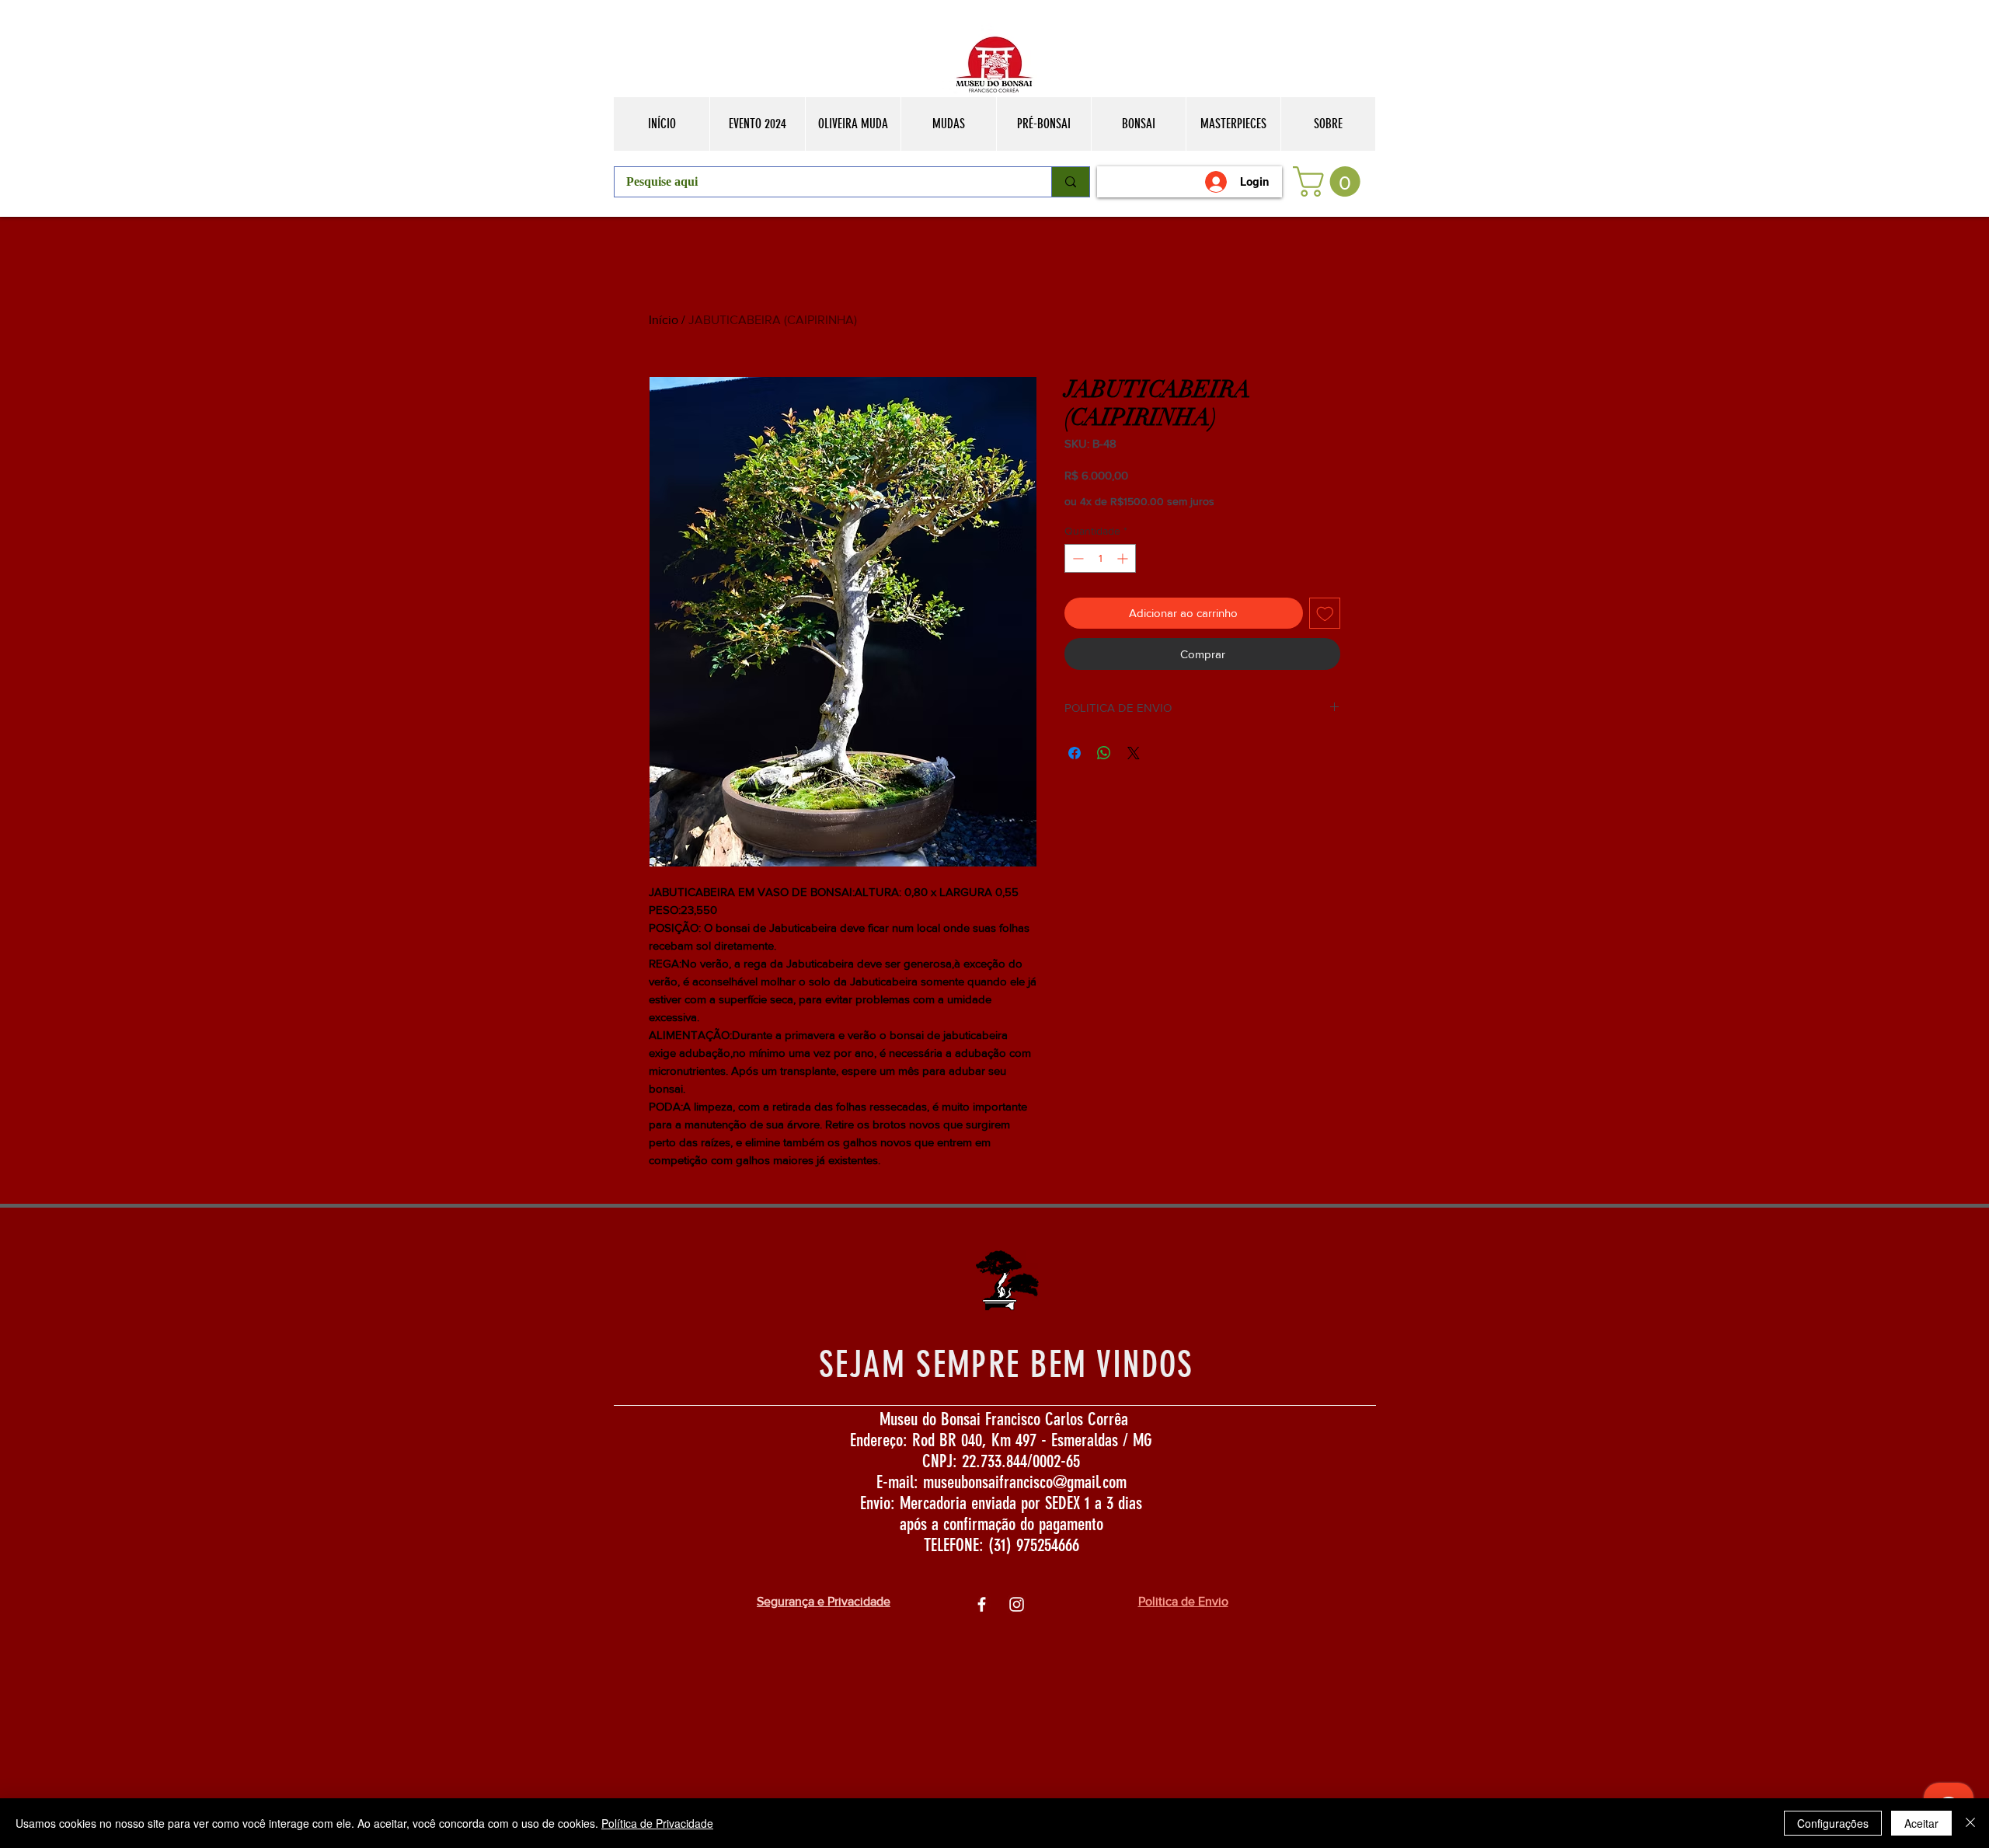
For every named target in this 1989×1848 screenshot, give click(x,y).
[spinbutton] (1100, 558)
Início (664, 320)
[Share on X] (1134, 753)
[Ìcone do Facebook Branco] (982, 1604)
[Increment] (1124, 558)
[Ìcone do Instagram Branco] (1017, 1604)
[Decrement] (1076, 558)
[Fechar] (1970, 1823)
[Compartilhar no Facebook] (1075, 753)
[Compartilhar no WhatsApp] (1104, 753)
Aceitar (1921, 1823)
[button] (1330, 181)
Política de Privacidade (657, 1823)
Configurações (1833, 1823)
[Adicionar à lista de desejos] (1325, 614)
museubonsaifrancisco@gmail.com (1025, 1482)
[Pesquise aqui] (1070, 182)
